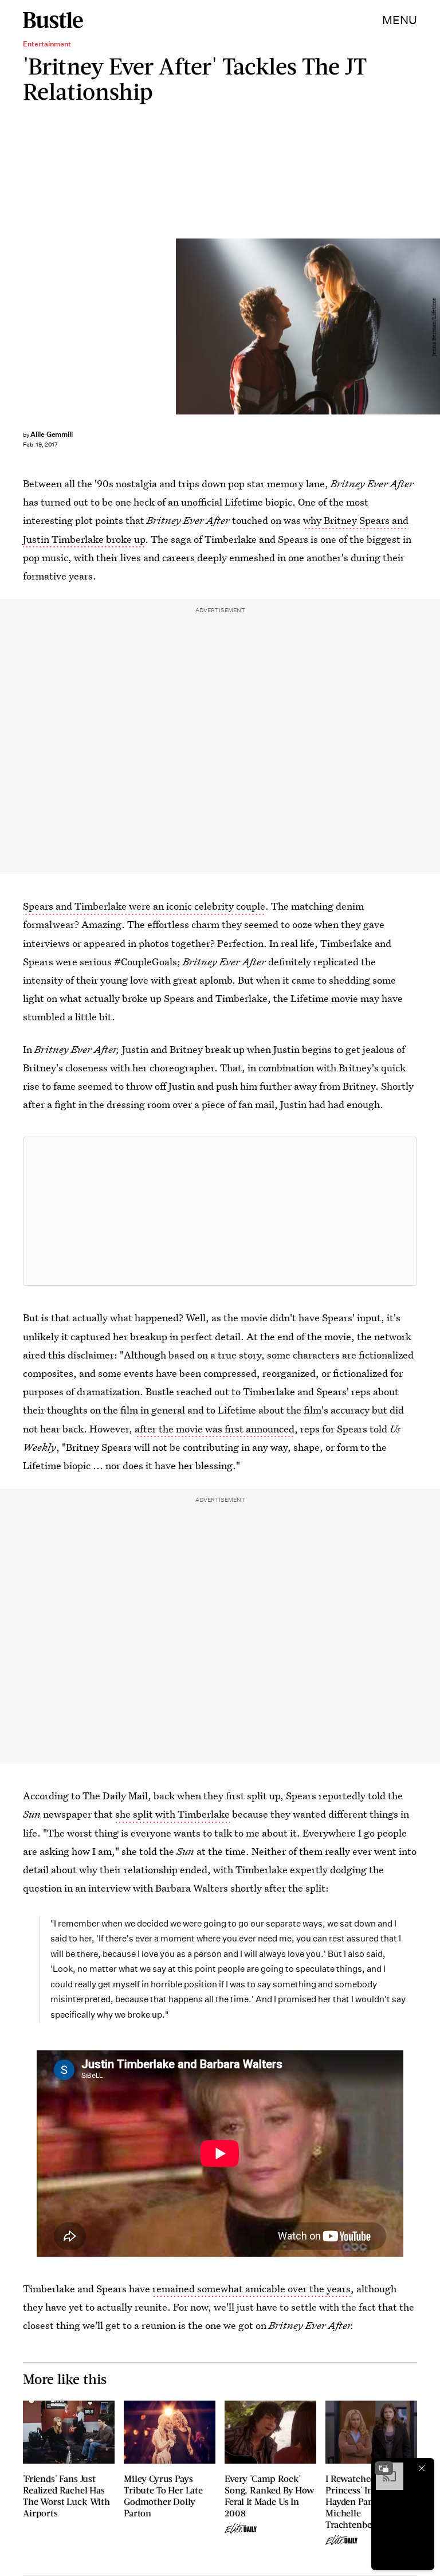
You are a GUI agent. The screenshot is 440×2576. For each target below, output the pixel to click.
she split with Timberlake (172, 1814)
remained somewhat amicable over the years (252, 2289)
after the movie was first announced (215, 1429)
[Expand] (384, 2468)
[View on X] (220, 1211)
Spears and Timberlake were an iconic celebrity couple (144, 906)
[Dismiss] (422, 2468)
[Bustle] (53, 20)
